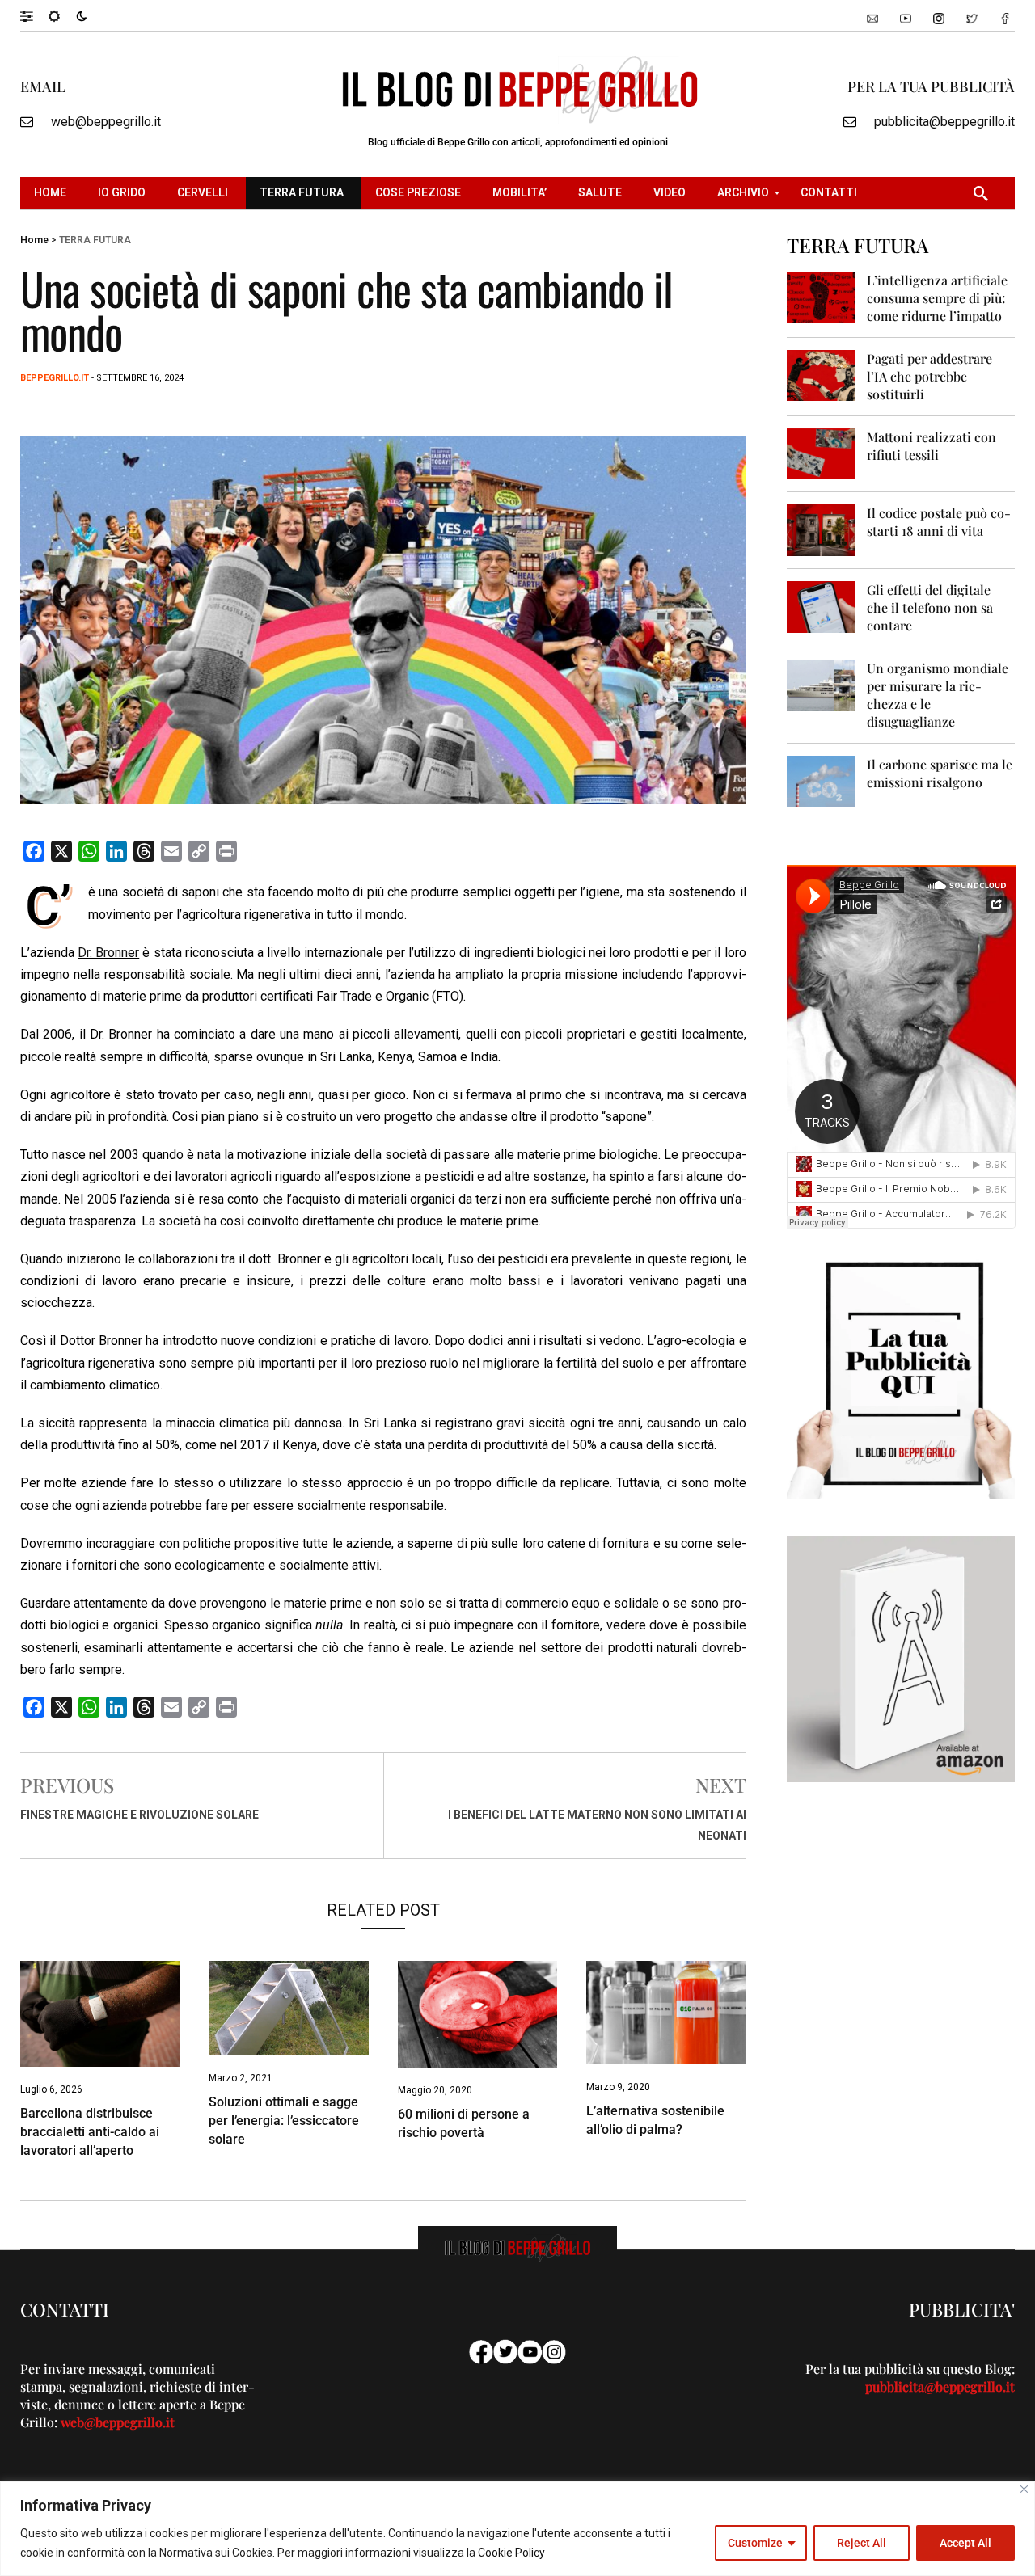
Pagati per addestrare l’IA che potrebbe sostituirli (929, 376)
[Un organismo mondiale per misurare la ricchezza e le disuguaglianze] (821, 684)
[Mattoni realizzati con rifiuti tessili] (821, 453)
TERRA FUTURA (95, 240)
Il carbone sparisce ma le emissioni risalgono (940, 773)
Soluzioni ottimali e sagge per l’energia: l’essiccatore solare (284, 2121)
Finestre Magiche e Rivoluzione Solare (139, 1815)
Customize (755, 2543)
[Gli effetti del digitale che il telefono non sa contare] (821, 606)
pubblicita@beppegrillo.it (944, 122)
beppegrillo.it (55, 378)
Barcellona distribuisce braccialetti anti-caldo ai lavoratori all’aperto (90, 2132)
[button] (34, 15)
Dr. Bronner (108, 953)
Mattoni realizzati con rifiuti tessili (931, 446)
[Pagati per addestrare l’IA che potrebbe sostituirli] (821, 375)
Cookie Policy (511, 2553)
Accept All (965, 2543)
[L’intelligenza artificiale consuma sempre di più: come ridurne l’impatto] (821, 296)
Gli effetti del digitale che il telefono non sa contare (930, 607)
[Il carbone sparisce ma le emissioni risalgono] (821, 780)
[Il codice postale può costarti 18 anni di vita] (821, 529)
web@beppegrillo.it (106, 122)
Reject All (862, 2543)
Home (34, 240)
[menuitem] (52, 193)
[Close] (1024, 2489)
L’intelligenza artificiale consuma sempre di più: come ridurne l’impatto (937, 298)
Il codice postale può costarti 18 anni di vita (939, 522)
